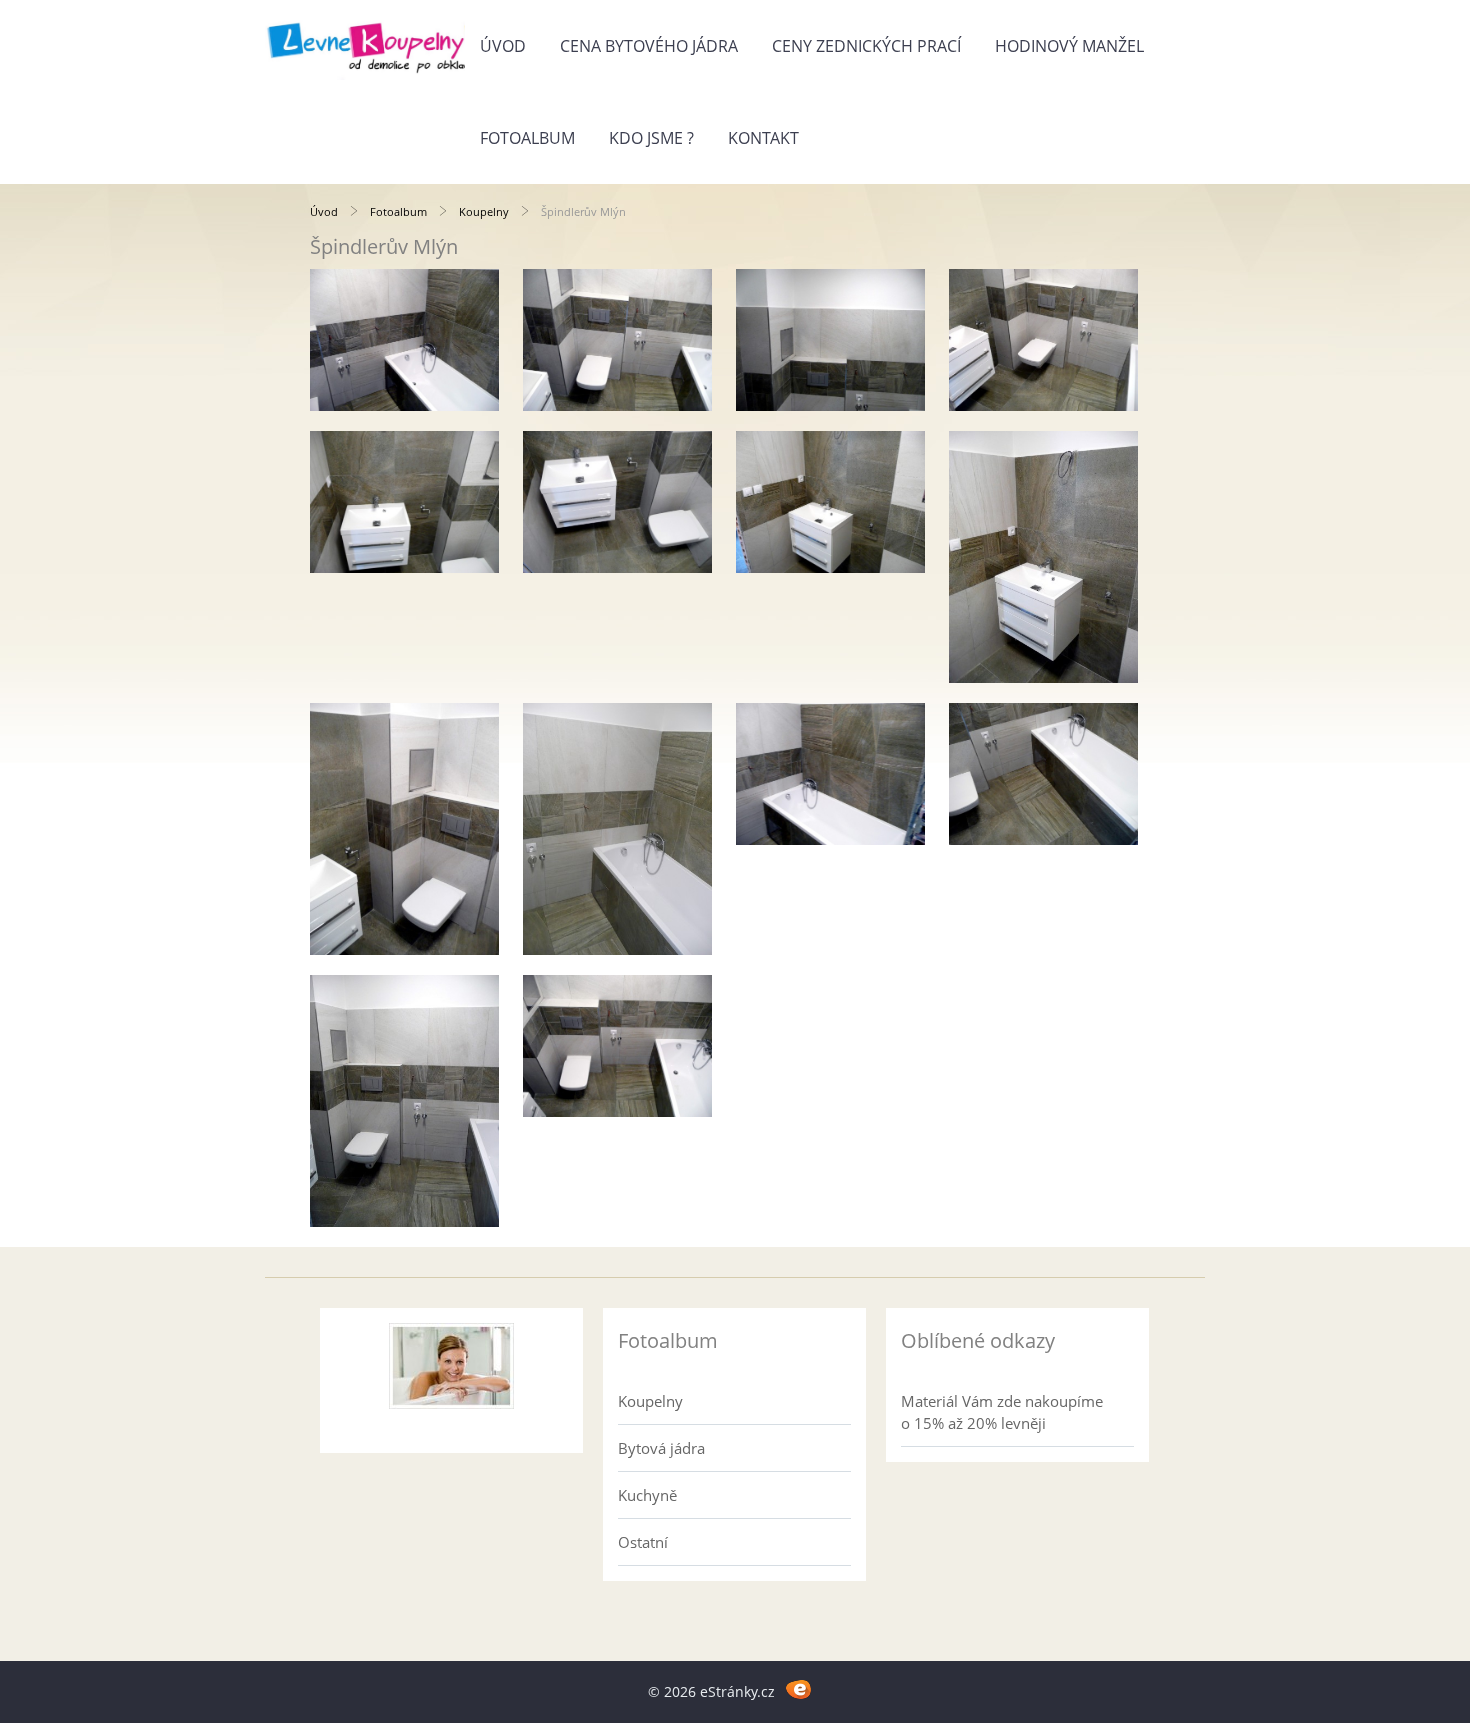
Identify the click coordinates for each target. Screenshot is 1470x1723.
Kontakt (763, 138)
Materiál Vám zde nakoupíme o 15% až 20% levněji (1002, 1412)
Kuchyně (647, 1495)
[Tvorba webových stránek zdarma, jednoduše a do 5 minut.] (798, 1688)
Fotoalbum (527, 138)
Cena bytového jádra (649, 46)
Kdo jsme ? (651, 138)
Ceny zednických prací (866, 46)
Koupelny (484, 211)
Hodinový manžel (1069, 46)
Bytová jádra (661, 1448)
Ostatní (643, 1542)
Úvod (503, 46)
